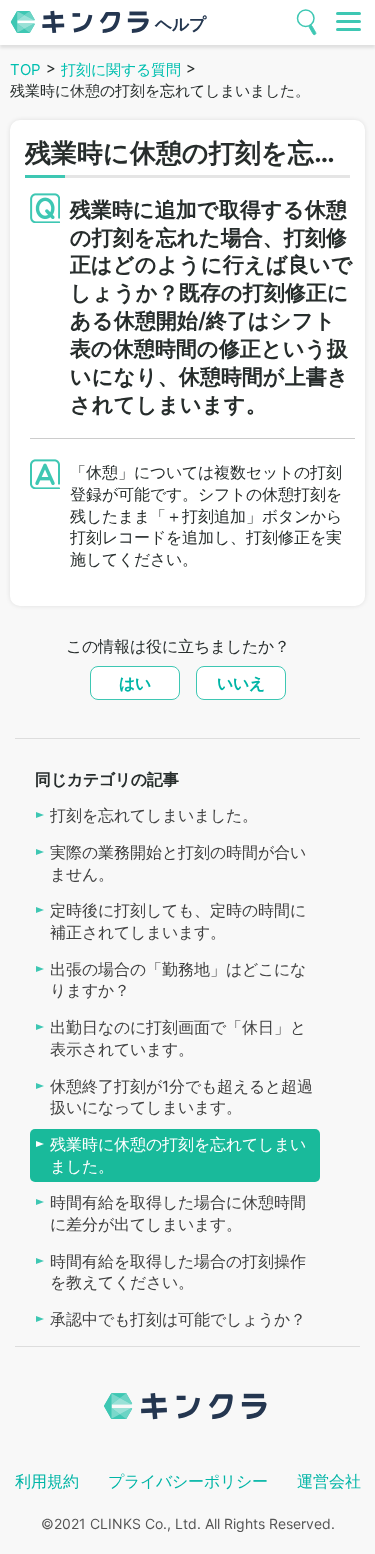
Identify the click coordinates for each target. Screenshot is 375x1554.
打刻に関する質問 (121, 69)
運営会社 (329, 1481)
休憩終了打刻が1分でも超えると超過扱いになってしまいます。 (181, 1097)
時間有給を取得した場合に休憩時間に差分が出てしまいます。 (178, 1213)
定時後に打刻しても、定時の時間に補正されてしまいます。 (178, 921)
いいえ (241, 683)
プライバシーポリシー (188, 1481)
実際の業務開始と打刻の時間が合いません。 (178, 863)
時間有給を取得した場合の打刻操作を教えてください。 (178, 1272)
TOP (25, 69)
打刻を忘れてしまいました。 (154, 815)
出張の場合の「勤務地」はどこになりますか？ (178, 980)
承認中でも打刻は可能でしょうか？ (178, 1319)
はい (135, 683)
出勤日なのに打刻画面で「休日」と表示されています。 (178, 1038)
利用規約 (47, 1481)
